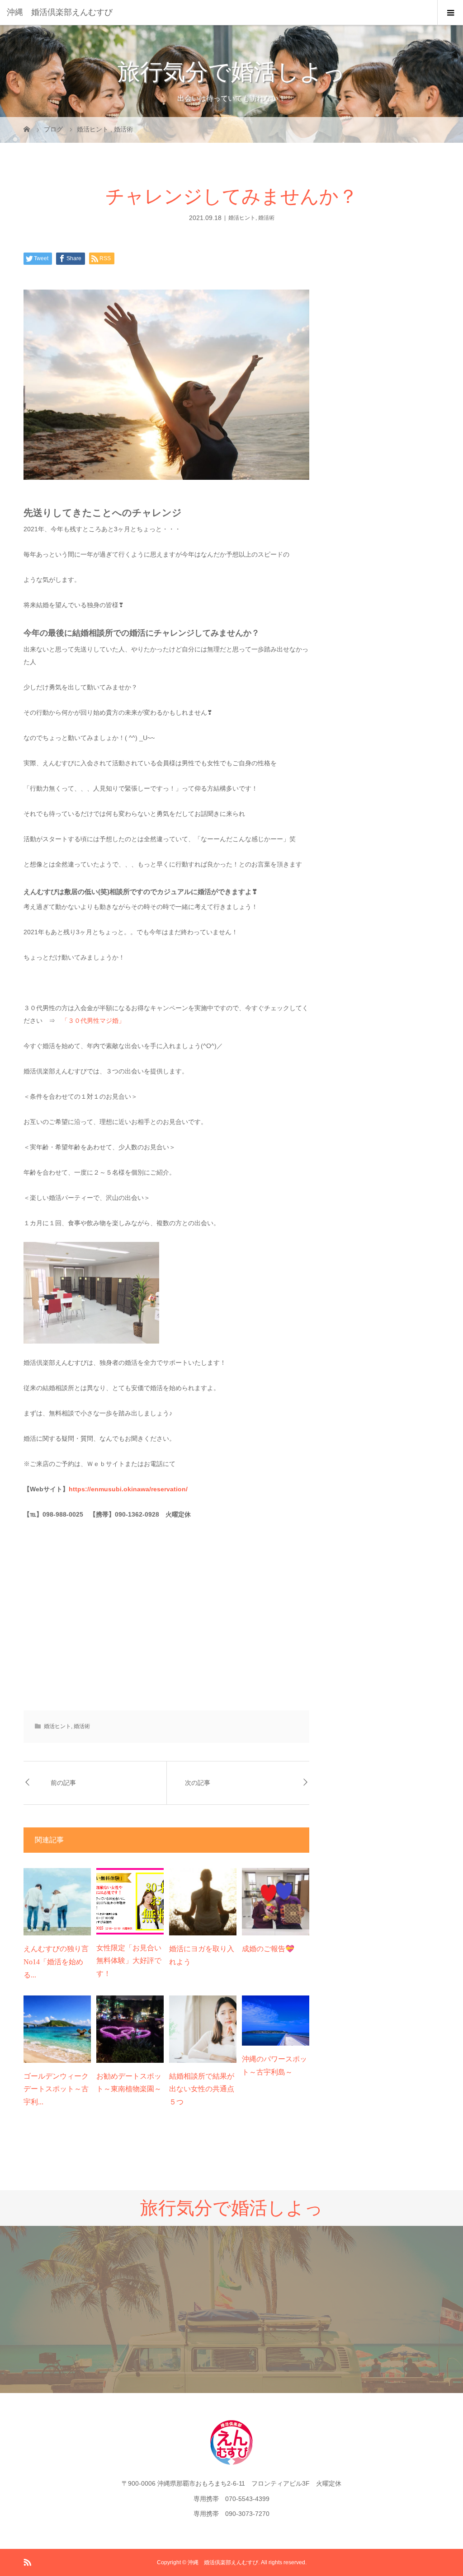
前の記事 (63, 1783)
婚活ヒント (242, 218)
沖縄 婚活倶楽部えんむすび (60, 12)
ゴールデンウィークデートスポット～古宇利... (56, 2089)
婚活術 (266, 218)
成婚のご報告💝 (268, 1949)
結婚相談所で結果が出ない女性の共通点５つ (202, 2089)
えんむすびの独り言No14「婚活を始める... (56, 1962)
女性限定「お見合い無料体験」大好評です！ (129, 1961)
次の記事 (198, 1783)
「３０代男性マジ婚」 (93, 1021)
